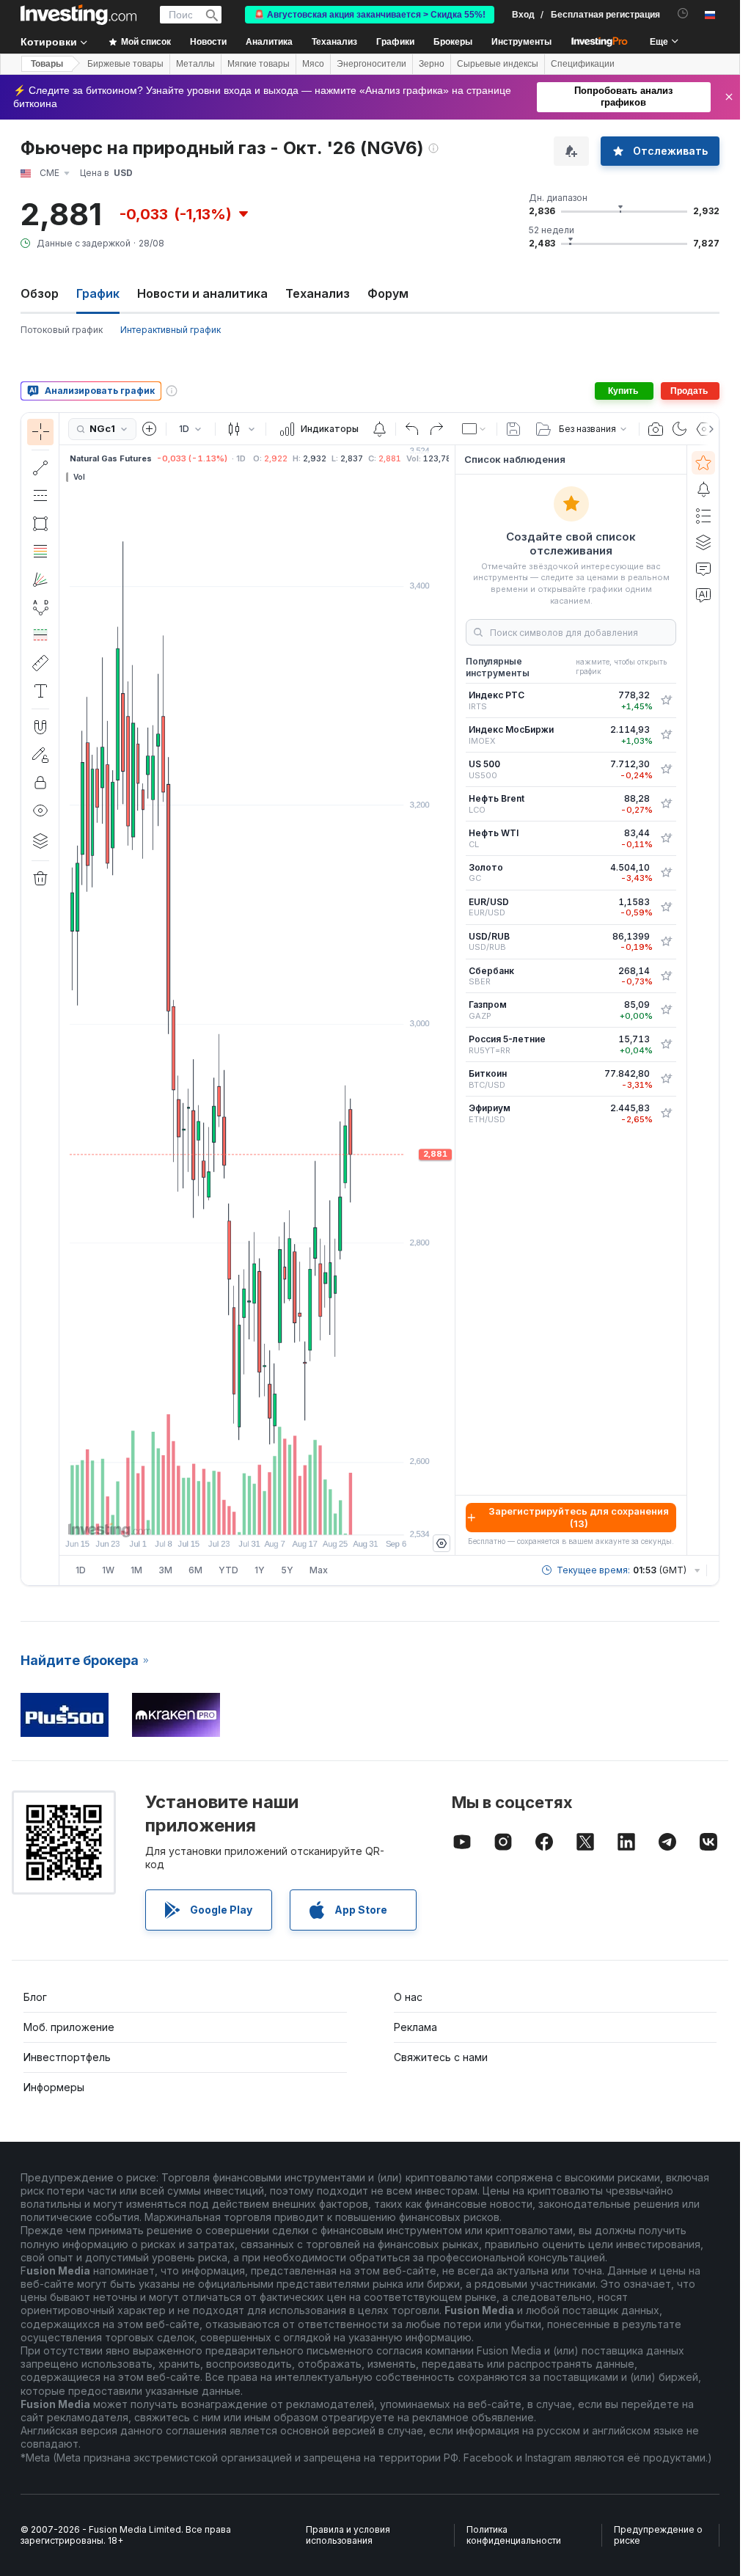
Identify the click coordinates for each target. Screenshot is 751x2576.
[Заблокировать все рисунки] (40, 783)
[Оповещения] (703, 489)
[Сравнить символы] (150, 429)
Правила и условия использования (348, 2535)
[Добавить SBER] (666, 976)
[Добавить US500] (666, 769)
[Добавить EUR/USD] (666, 907)
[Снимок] (656, 429)
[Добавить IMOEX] (666, 735)
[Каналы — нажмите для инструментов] (40, 496)
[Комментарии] (703, 568)
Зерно (432, 64)
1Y (260, 1570)
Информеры (54, 2087)
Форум (388, 293)
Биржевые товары (125, 64)
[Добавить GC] (666, 873)
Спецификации (583, 64)
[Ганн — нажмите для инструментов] (40, 579)
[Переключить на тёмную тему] (680, 429)
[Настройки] (442, 1543)
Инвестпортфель (67, 2057)
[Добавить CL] (666, 838)
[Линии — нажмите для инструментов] (40, 468)
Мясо (313, 64)
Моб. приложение (69, 2027)
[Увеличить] (238, 1516)
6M (195, 1570)
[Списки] (703, 516)
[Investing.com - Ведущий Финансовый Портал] (78, 15)
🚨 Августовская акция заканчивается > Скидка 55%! (370, 15)
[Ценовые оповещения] (379, 429)
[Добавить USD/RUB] (666, 942)
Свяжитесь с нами (441, 2057)
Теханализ (318, 293)
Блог (35, 1997)
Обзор (40, 293)
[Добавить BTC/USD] (666, 1079)
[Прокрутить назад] (257, 1516)
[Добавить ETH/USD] (666, 1113)
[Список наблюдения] (703, 463)
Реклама (415, 2027)
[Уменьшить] (218, 1516)
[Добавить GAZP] (666, 1010)
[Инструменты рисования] (64, 999)
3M (165, 1570)
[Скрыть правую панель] (450, 1000)
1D (81, 1570)
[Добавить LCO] (666, 804)
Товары (47, 64)
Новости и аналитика (202, 293)
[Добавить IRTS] (666, 700)
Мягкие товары (259, 64)
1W (108, 1570)
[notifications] (683, 14)
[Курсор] (40, 432)
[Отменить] (412, 429)
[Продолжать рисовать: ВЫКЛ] (40, 755)
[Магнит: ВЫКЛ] (40, 727)
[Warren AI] (703, 595)
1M (136, 1570)
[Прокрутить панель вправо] (708, 429)
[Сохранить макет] (513, 429)
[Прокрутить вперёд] (277, 1516)
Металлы (195, 64)
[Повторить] (436, 429)
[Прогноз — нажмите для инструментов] (40, 635)
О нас (408, 1997)
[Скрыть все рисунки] (40, 811)
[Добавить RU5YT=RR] (666, 1044)
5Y (287, 1570)
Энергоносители (371, 64)
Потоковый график (62, 330)
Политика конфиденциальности (514, 2535)
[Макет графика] (475, 429)
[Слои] (40, 841)
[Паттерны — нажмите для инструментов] (40, 607)
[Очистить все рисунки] (40, 879)
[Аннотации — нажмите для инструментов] (40, 691)
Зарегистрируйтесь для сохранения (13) (579, 1517)
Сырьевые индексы (498, 64)
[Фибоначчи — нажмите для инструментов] (40, 552)
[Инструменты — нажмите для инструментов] (40, 663)
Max (319, 1570)
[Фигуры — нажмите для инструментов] (40, 524)
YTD (228, 1570)
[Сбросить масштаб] (297, 1516)
